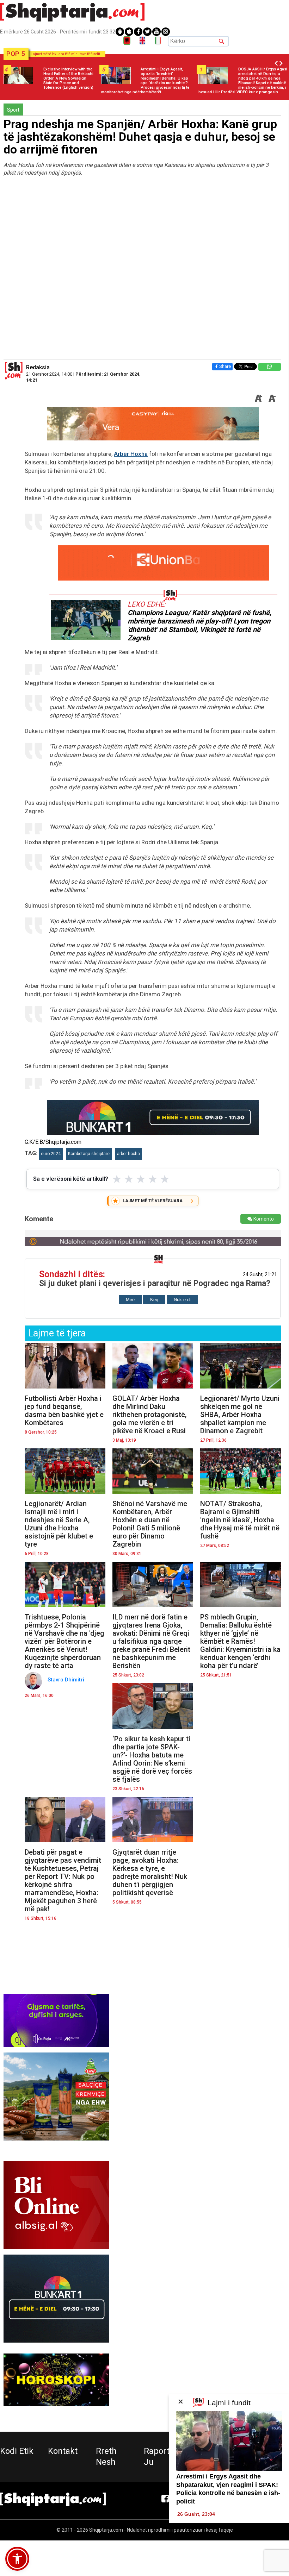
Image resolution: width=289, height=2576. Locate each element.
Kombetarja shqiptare (89, 1154)
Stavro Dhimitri (67, 1680)
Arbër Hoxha (131, 454)
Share (225, 366)
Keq (154, 1300)
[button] (17, 2559)
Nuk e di (182, 1300)
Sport (13, 110)
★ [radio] (117, 1179)
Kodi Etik (17, 2451)
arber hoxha (128, 1154)
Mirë (130, 1300)
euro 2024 (51, 1154)
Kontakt (63, 2451)
